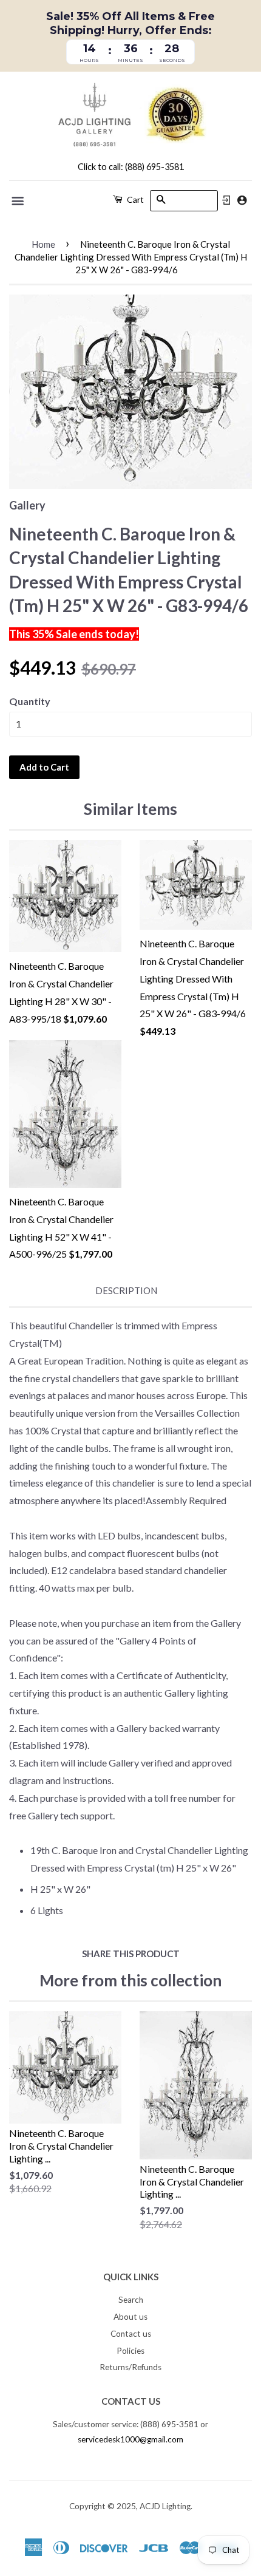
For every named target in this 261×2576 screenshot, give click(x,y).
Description (126, 1290)
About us (130, 2317)
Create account (242, 200)
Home (43, 244)
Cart (134, 199)
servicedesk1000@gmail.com (130, 2439)
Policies (130, 2351)
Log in (226, 200)
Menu (19, 201)
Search (131, 2300)
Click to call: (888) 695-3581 (131, 167)
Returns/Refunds (130, 2367)
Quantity (30, 701)
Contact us (131, 2334)
